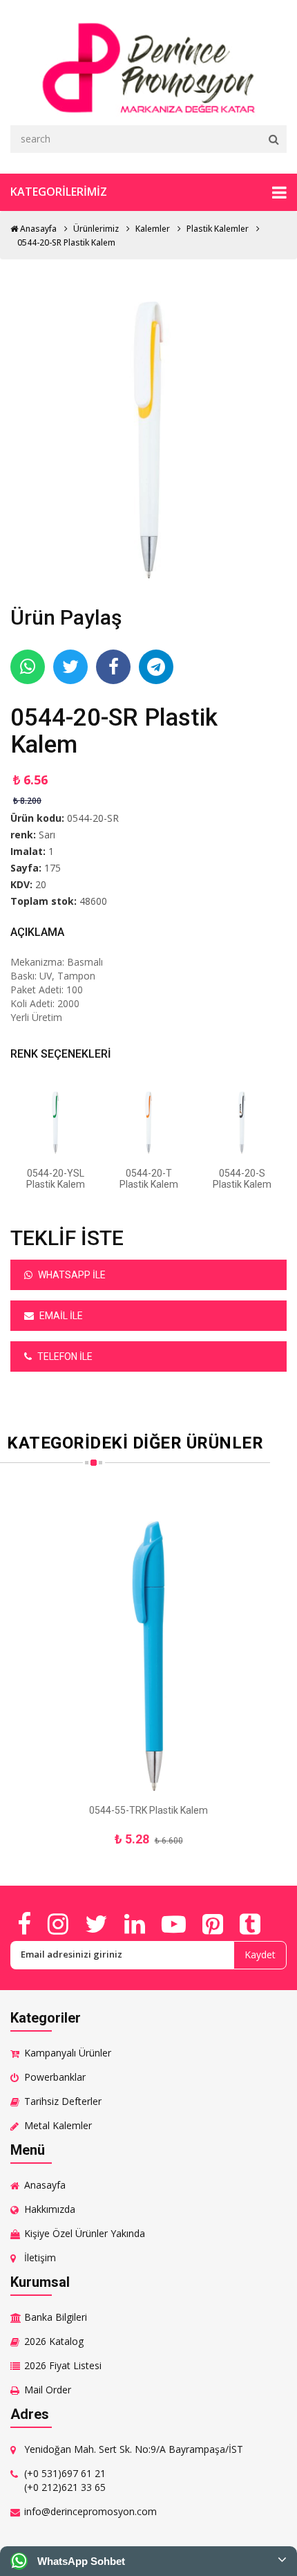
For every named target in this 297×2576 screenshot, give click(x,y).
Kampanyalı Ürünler (68, 2053)
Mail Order (48, 2390)
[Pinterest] (213, 1924)
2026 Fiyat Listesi (63, 2365)
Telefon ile (64, 1356)
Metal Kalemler (58, 2125)
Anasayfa (37, 229)
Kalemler (153, 229)
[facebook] (24, 1924)
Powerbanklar (55, 2077)
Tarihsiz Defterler (63, 2101)
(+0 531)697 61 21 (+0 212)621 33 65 (65, 2480)
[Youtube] (174, 1924)
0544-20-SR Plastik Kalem (66, 242)
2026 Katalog (54, 2341)
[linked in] (135, 1924)
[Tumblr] (250, 1924)
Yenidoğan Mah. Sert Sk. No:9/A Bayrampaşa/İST (134, 2449)
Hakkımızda (50, 2209)
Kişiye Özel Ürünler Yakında (85, 2233)
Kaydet (260, 1954)
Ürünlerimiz (96, 229)
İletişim (40, 2257)
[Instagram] (58, 1924)
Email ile (60, 1316)
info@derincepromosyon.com (90, 2511)
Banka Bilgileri (56, 2317)
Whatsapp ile (71, 1275)
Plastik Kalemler (218, 229)
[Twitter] (96, 1924)
